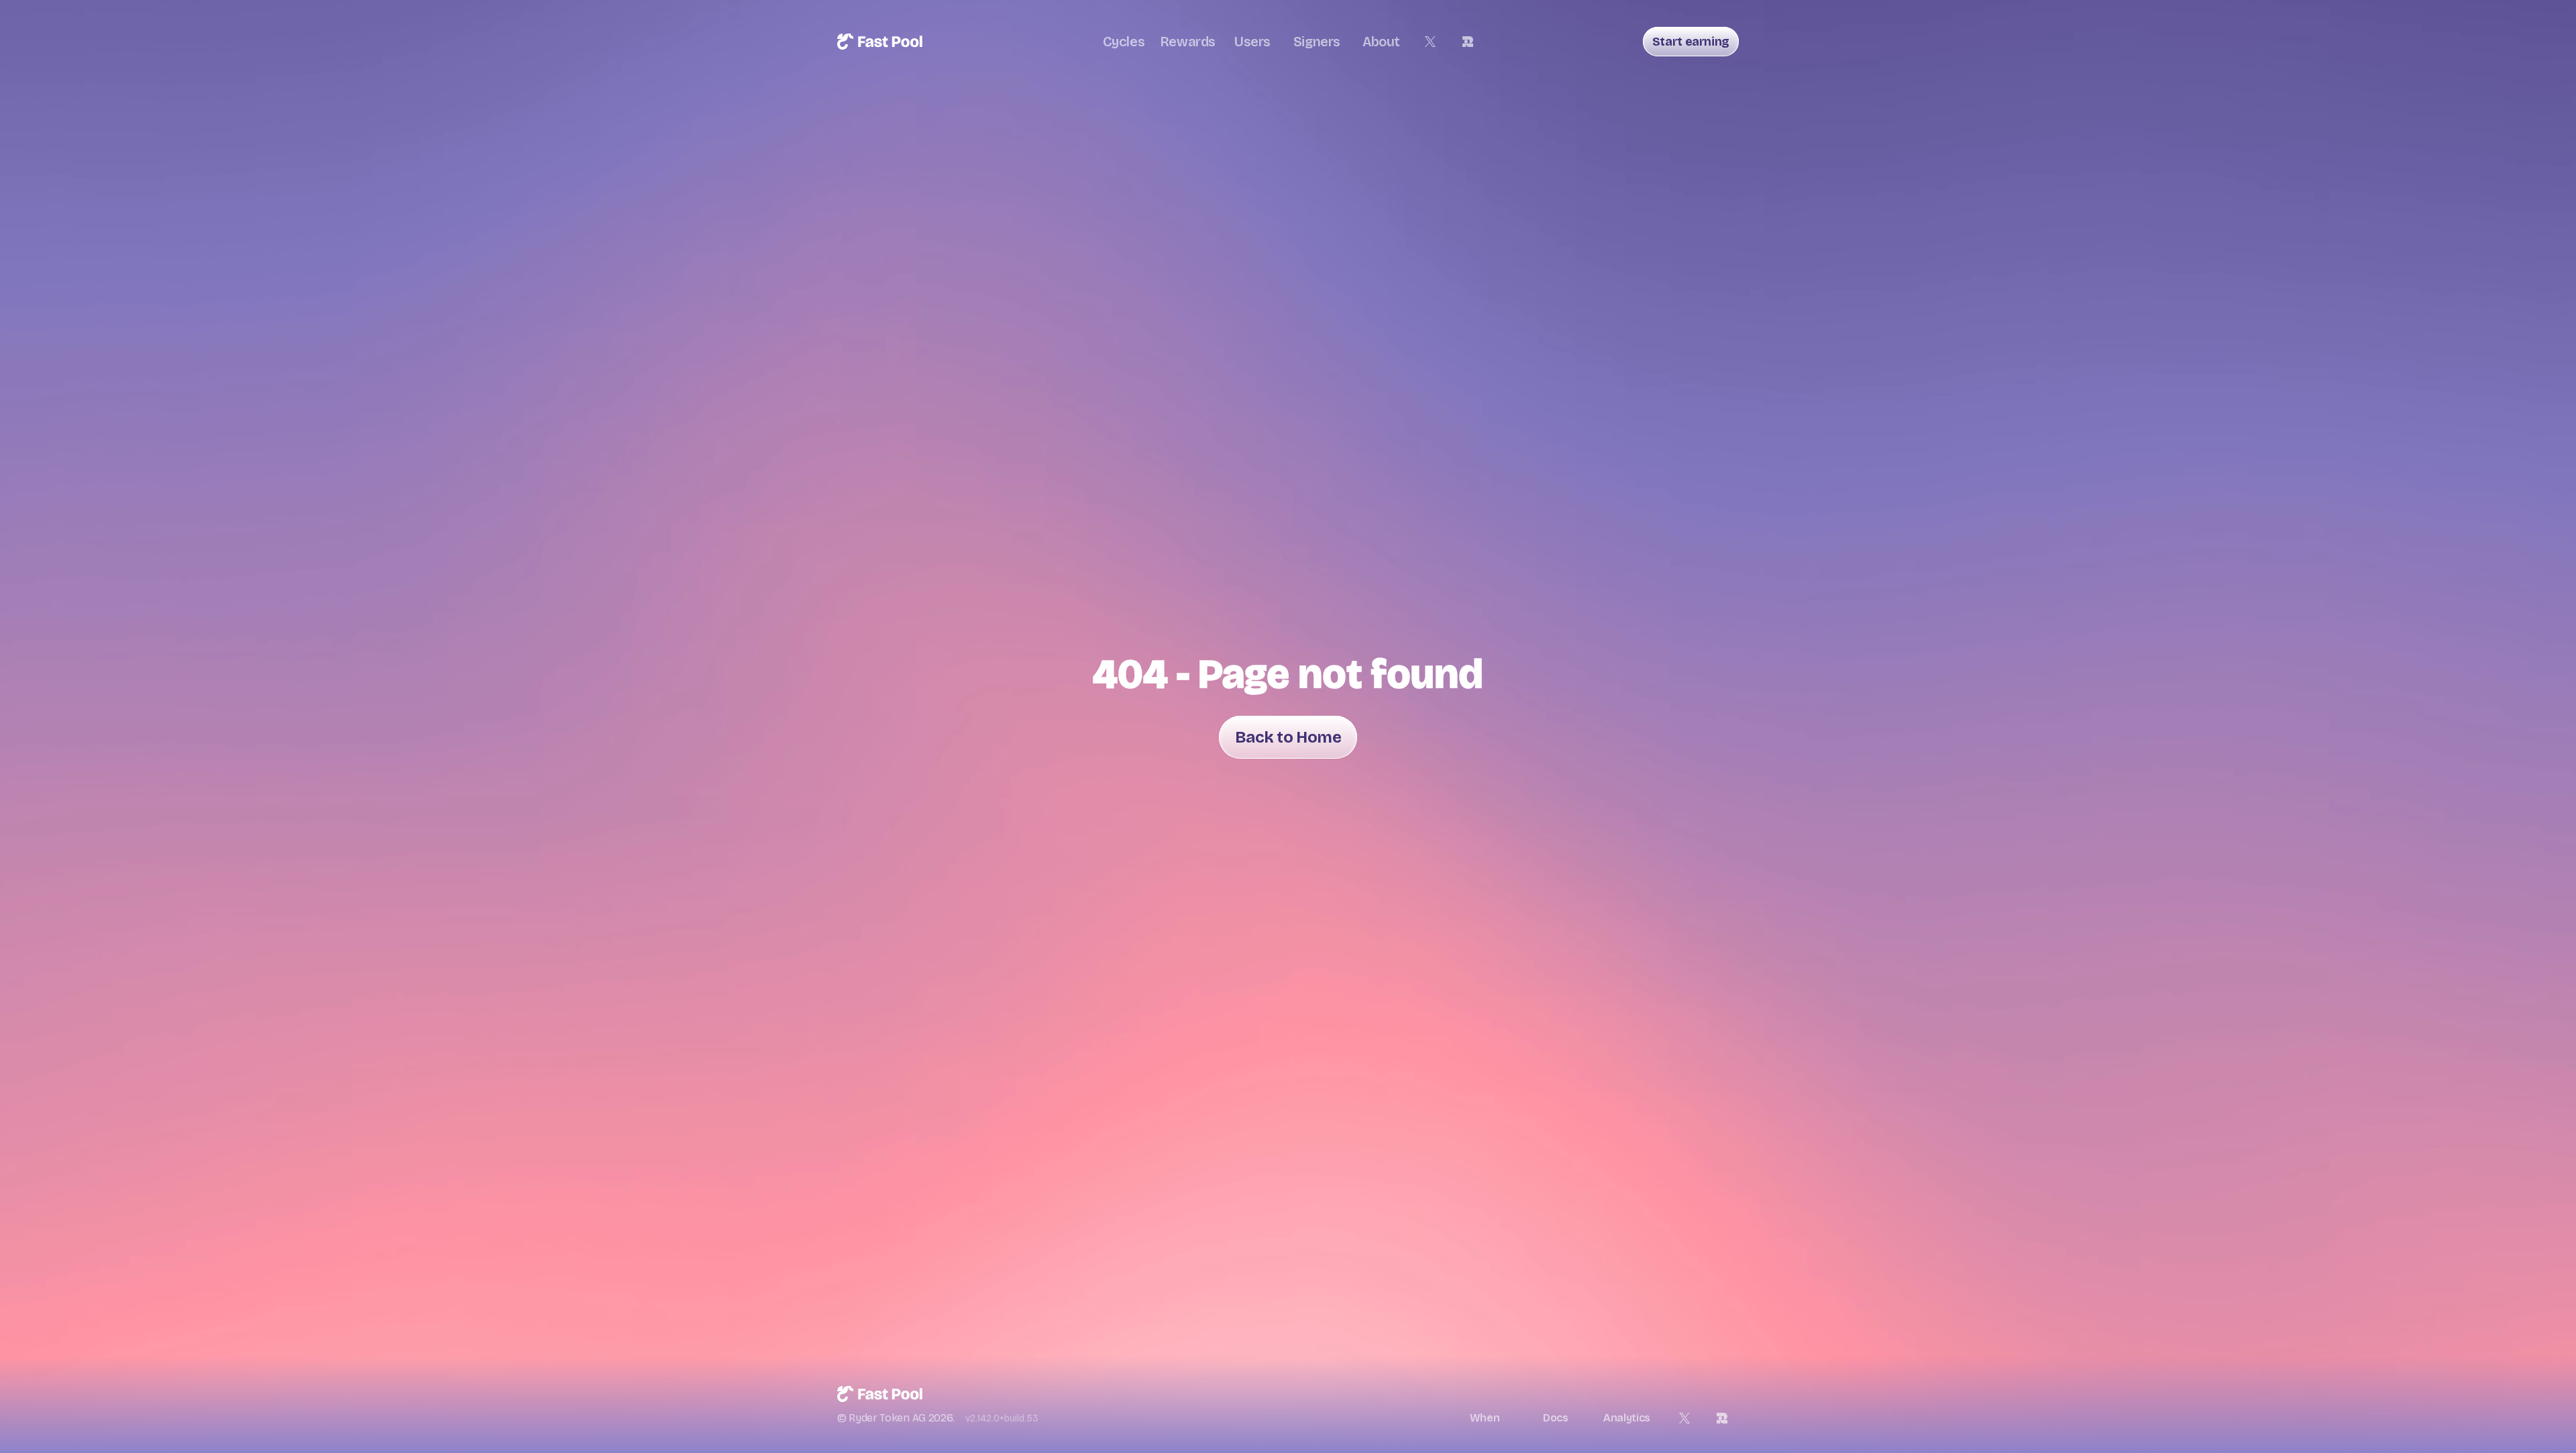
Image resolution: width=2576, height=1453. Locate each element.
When (1485, 1418)
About (1381, 42)
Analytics (1627, 1418)
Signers (1317, 42)
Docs (1556, 1418)
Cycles (1124, 42)
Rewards (1188, 42)
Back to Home (1288, 737)
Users (1252, 42)
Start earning (1691, 42)
